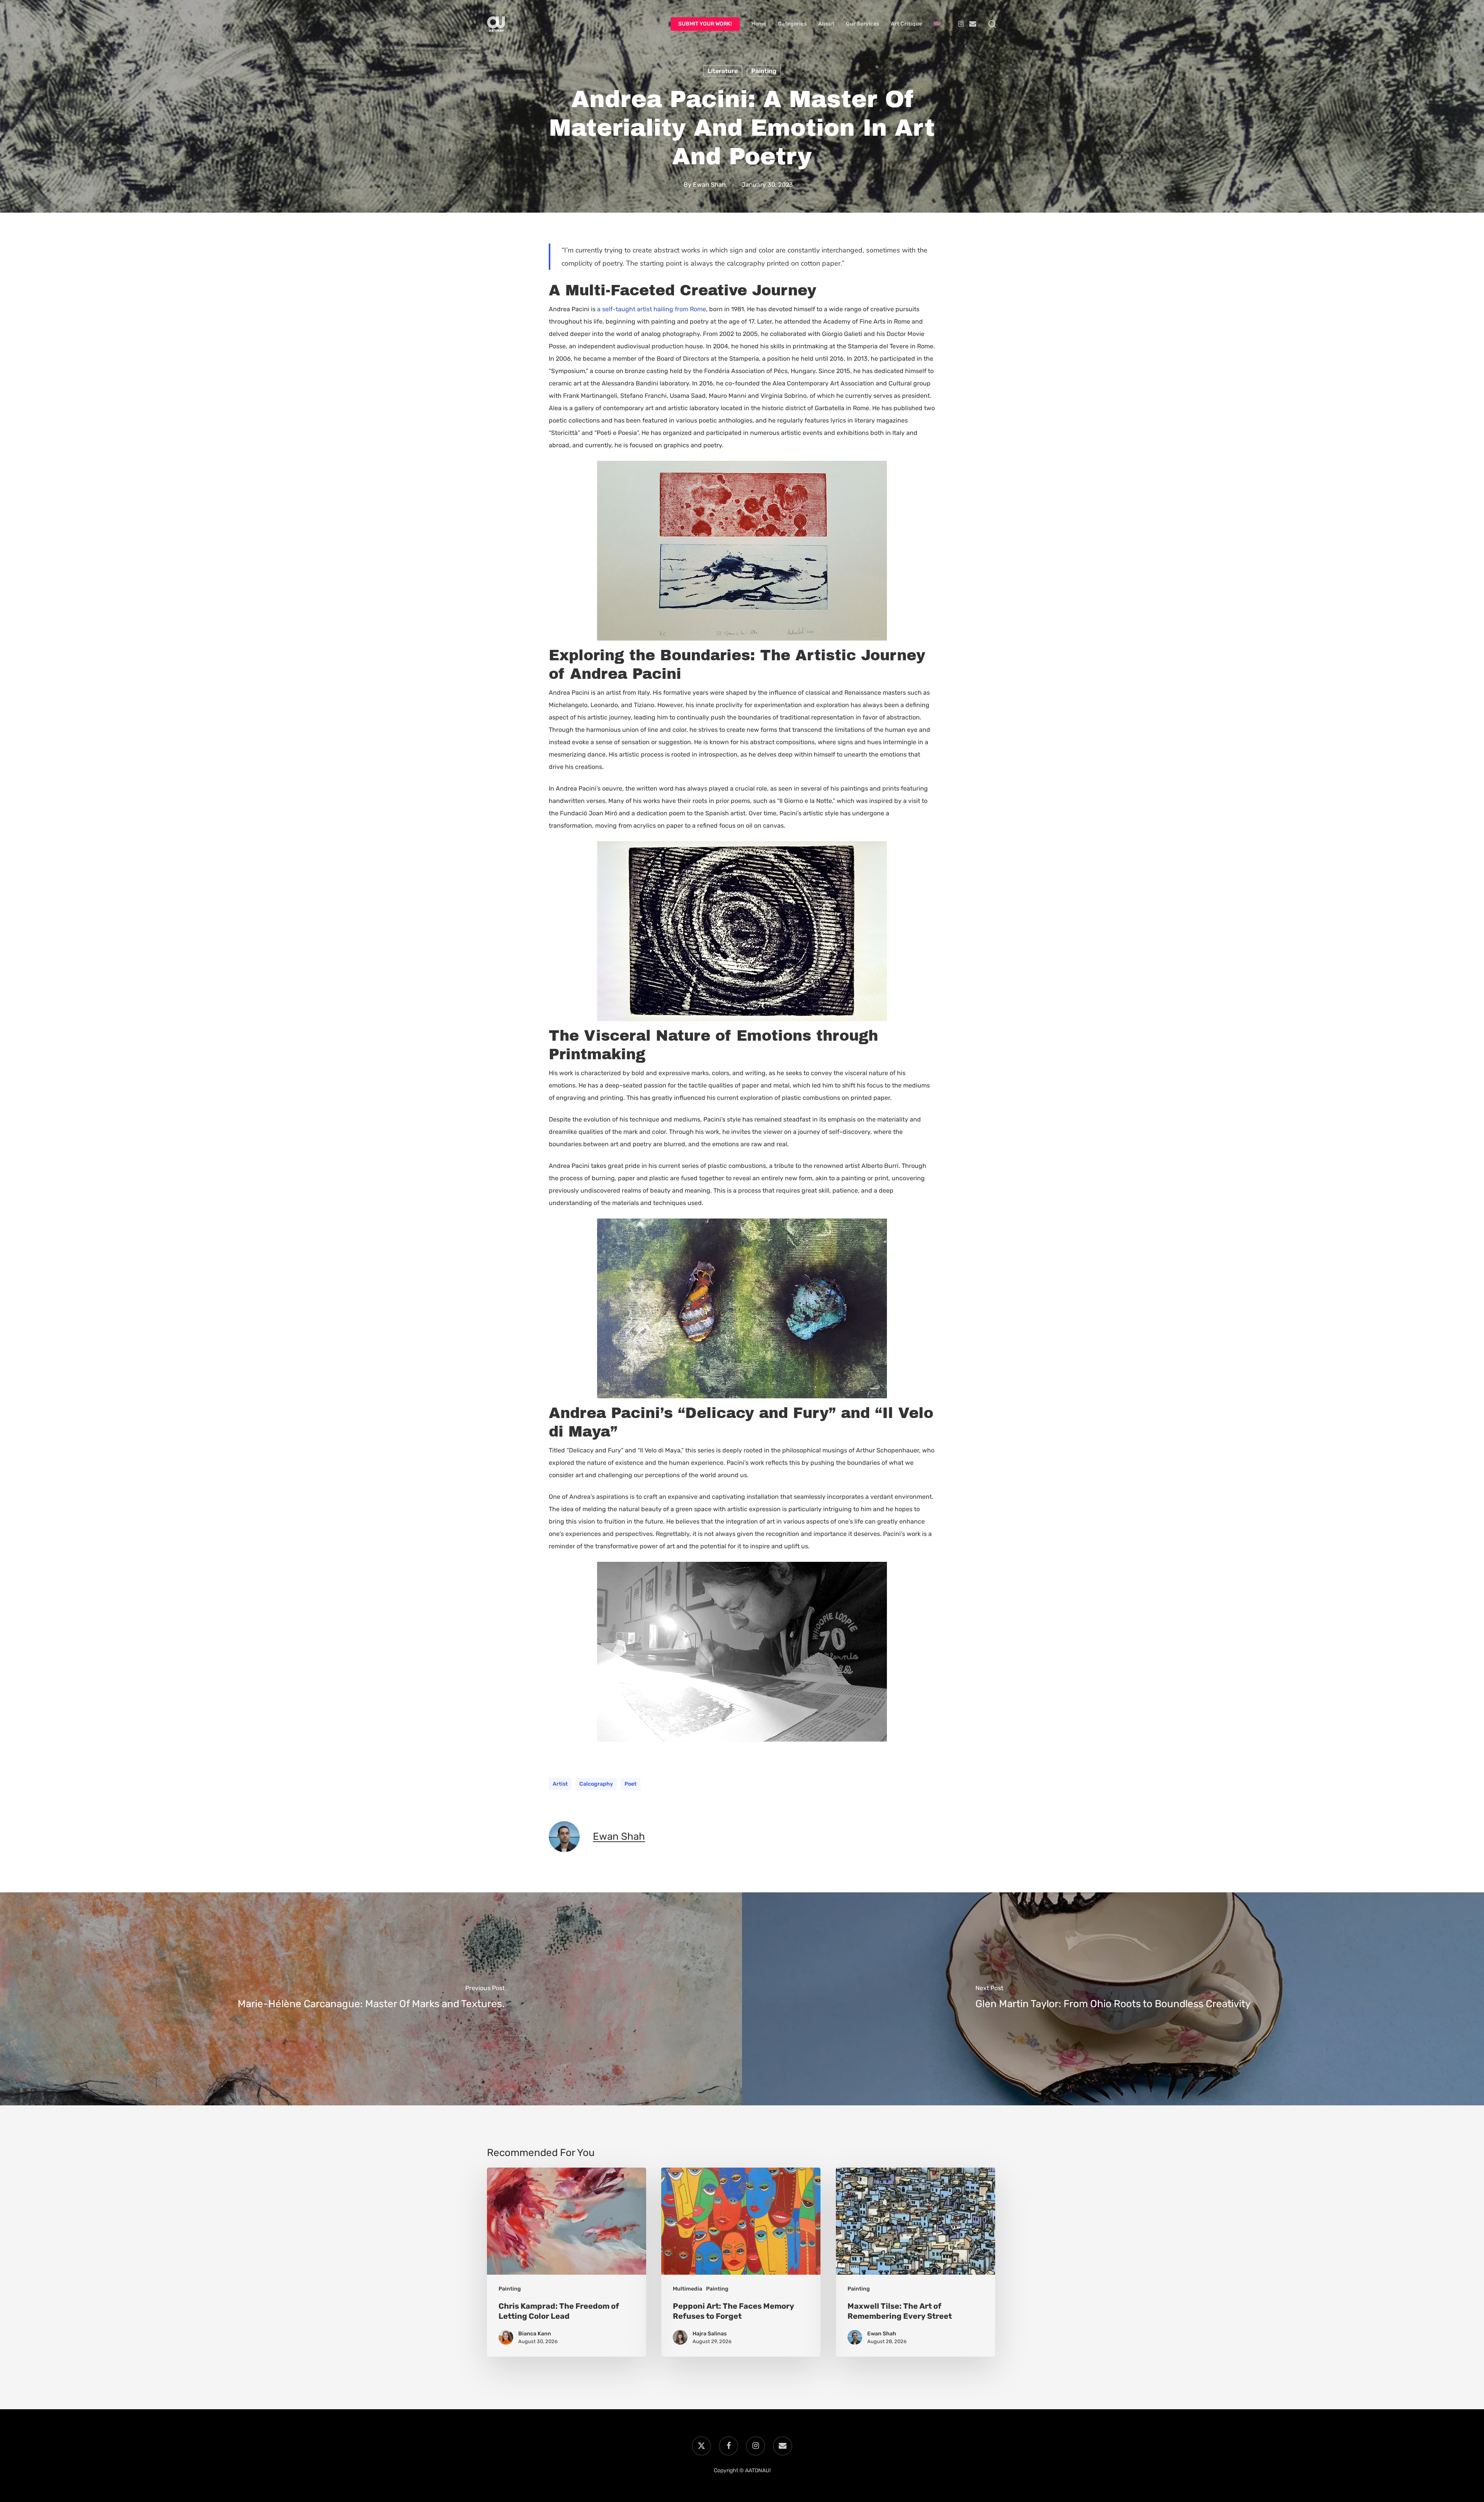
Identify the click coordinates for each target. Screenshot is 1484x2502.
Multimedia (688, 2289)
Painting (764, 71)
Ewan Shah (709, 185)
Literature (723, 71)
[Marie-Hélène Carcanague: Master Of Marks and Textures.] (371, 1999)
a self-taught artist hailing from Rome (652, 309)
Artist (560, 1784)
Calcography (596, 1784)
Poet (631, 1784)
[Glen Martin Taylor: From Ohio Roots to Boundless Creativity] (1113, 1999)
